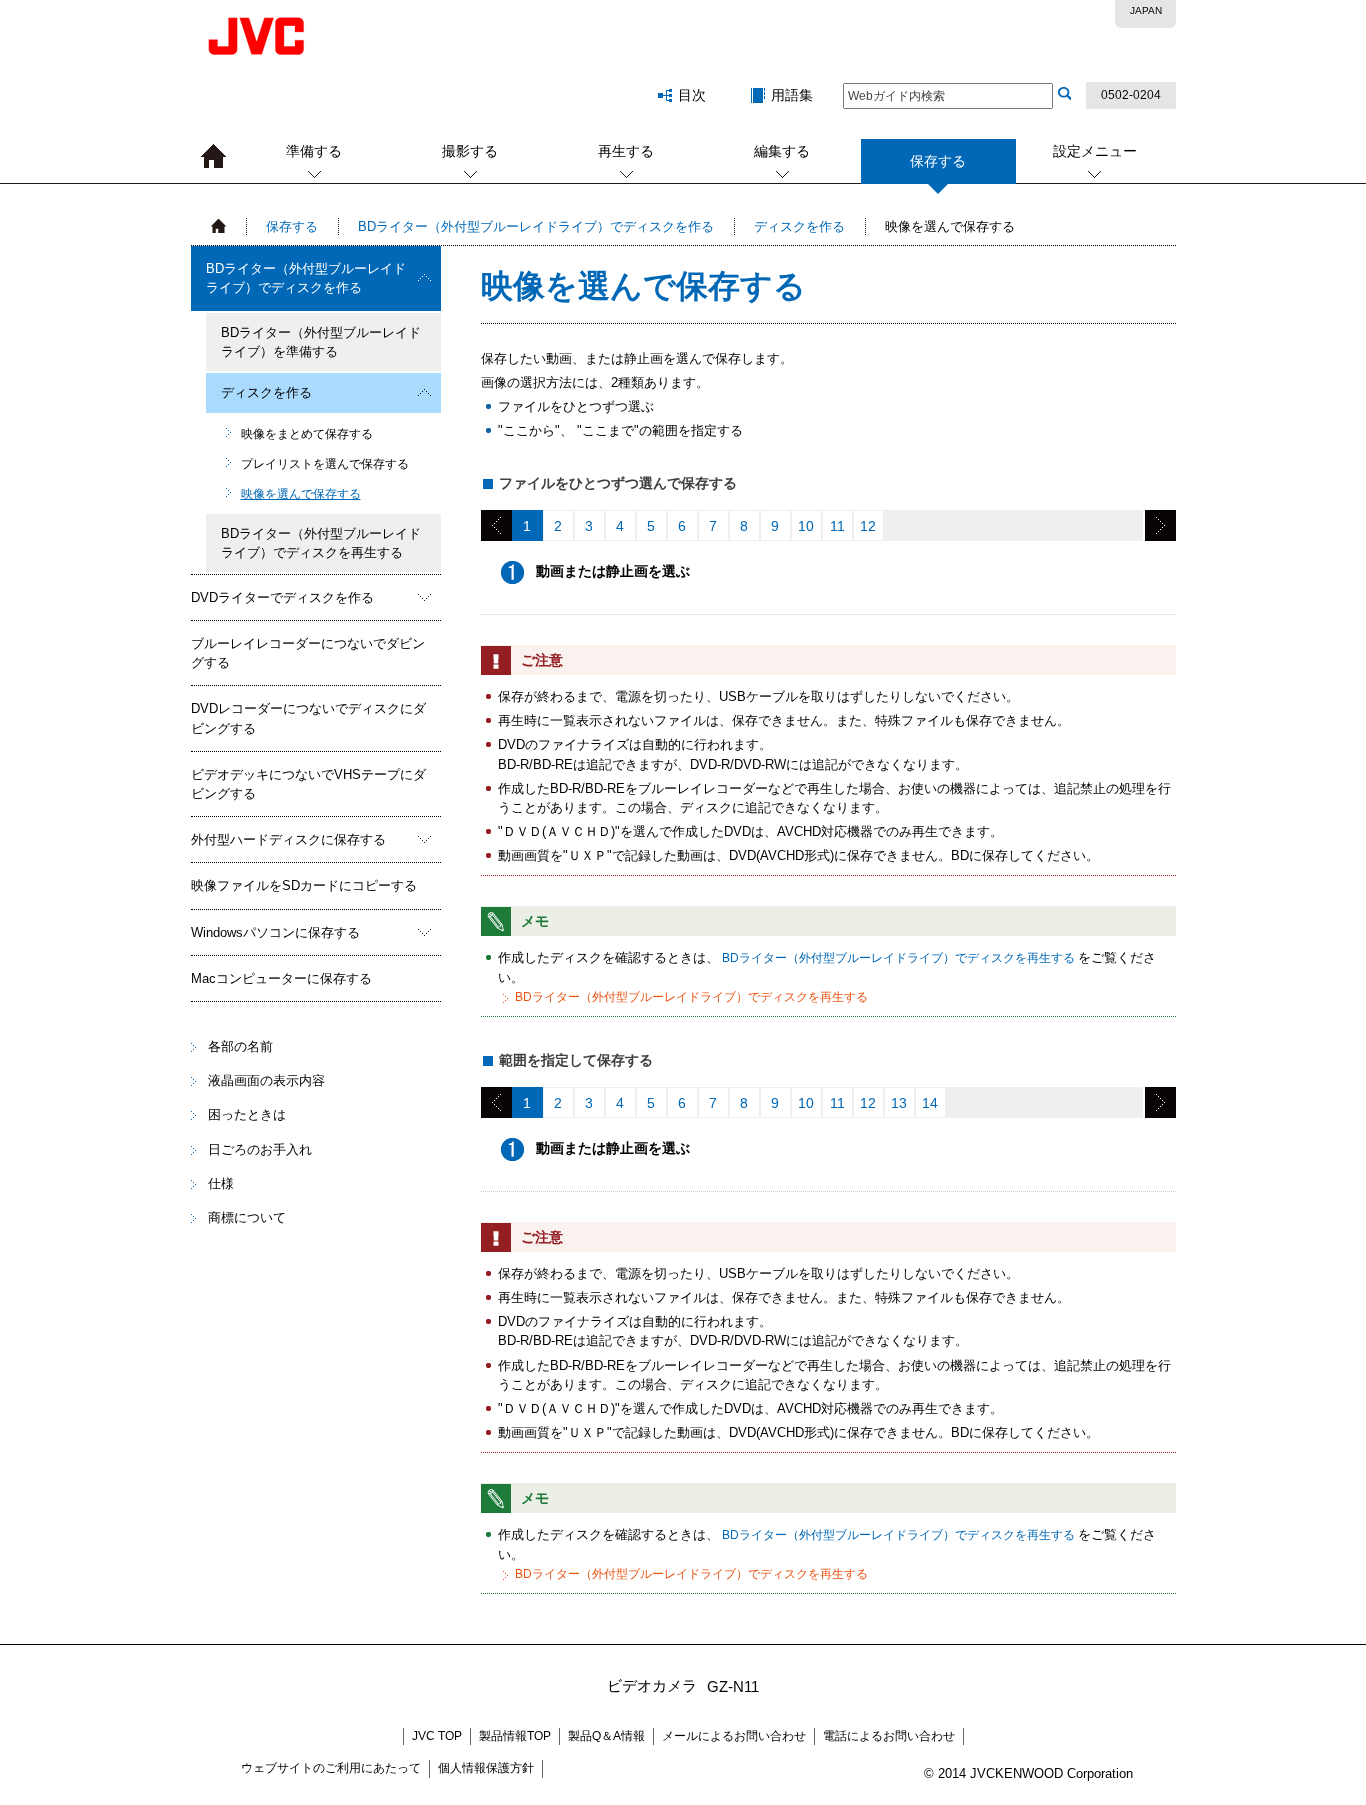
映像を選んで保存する (301, 494)
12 (868, 526)
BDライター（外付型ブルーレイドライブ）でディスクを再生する (321, 543)
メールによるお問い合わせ (734, 1736)
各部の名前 (240, 1046)
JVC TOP (437, 1736)
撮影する (470, 151)
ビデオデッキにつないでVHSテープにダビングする (308, 784)
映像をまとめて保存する (307, 434)
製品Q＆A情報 (606, 1736)
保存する (292, 226)
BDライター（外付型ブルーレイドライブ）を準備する (321, 342)
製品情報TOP (515, 1736)
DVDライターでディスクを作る (282, 597)
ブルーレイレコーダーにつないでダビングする (308, 653)
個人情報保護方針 (486, 1768)
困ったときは (247, 1114)
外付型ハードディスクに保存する (288, 839)
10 (806, 526)
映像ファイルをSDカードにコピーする (304, 885)
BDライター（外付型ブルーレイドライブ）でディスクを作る (536, 226)
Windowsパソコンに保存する (275, 932)
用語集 (792, 95)
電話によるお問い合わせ (889, 1736)
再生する (626, 151)
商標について (247, 1217)
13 (899, 1103)
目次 (692, 95)
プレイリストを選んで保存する (325, 464)
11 (837, 526)
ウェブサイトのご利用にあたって (331, 1768)
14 (930, 1103)
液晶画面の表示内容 (266, 1080)
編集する (782, 151)
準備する (314, 151)
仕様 (221, 1183)
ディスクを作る (799, 226)
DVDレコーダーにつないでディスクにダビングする (308, 718)
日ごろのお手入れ (260, 1149)
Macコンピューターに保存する (281, 978)
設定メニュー (1095, 151)
